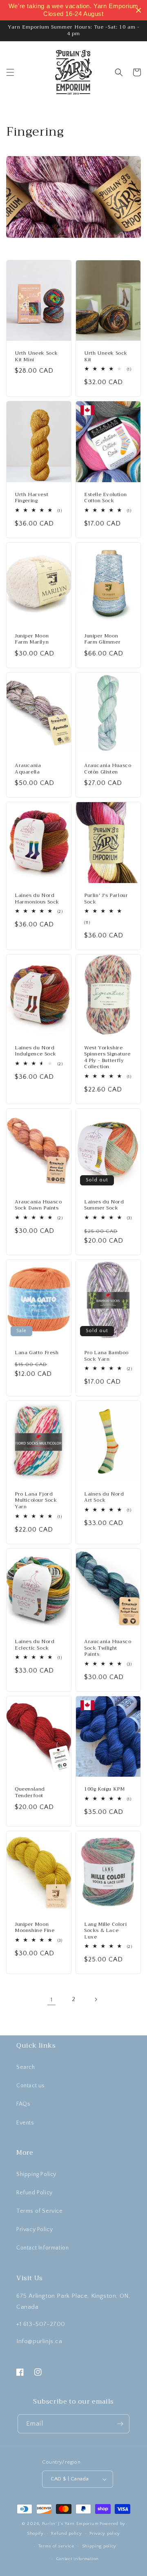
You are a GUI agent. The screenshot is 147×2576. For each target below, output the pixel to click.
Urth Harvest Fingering (31, 498)
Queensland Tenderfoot (30, 1792)
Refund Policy (35, 2193)
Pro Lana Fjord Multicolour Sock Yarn (36, 1501)
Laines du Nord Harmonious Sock (37, 899)
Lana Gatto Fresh (37, 1353)
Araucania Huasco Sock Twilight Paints (108, 1648)
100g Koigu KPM (104, 1789)
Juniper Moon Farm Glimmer (102, 639)
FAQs (23, 2104)
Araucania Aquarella (28, 769)
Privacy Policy (35, 2229)
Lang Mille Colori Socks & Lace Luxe (105, 1931)
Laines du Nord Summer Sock (104, 1205)
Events (25, 2123)
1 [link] (52, 2000)
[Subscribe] (120, 2424)
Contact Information (42, 2248)
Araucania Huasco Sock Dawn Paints (38, 1205)
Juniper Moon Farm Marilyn (32, 639)
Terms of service (56, 2546)
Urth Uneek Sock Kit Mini (36, 357)
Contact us (31, 2086)
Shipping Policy (36, 2174)
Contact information (77, 2559)
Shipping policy (99, 2546)
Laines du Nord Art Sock (104, 1497)
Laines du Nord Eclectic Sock (35, 1645)
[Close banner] (139, 10)
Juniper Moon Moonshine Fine (35, 1928)
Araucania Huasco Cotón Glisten (108, 769)
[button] (10, 72)
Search (26, 2067)
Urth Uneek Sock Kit (106, 357)
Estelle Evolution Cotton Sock (105, 498)
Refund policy (66, 2534)
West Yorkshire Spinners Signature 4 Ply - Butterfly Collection (107, 1058)
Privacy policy (105, 2534)
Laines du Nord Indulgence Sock (36, 1051)
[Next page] (96, 1999)
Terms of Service (40, 2211)
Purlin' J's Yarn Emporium (70, 2524)
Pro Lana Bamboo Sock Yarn (106, 1356)
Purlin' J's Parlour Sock (106, 899)
